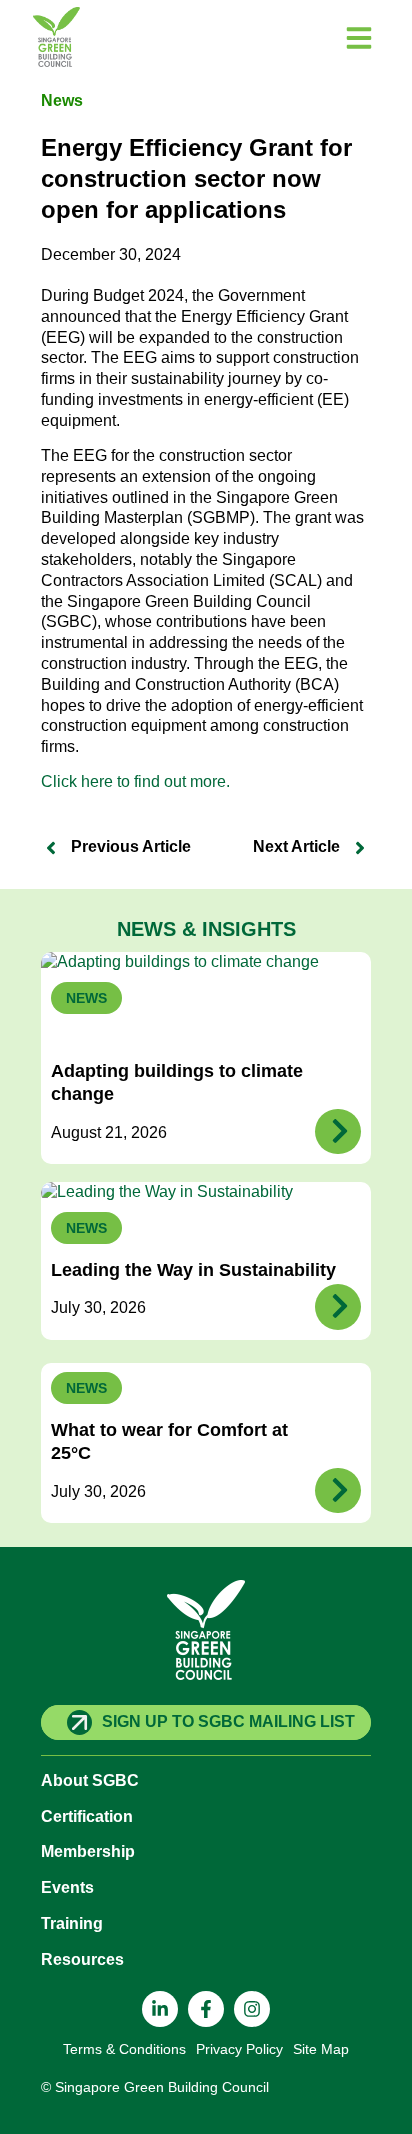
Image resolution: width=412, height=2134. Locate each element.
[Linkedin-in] (160, 2009)
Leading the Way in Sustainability (193, 1270)
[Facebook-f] (206, 2009)
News (62, 100)
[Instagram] (252, 2009)
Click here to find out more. (135, 781)
